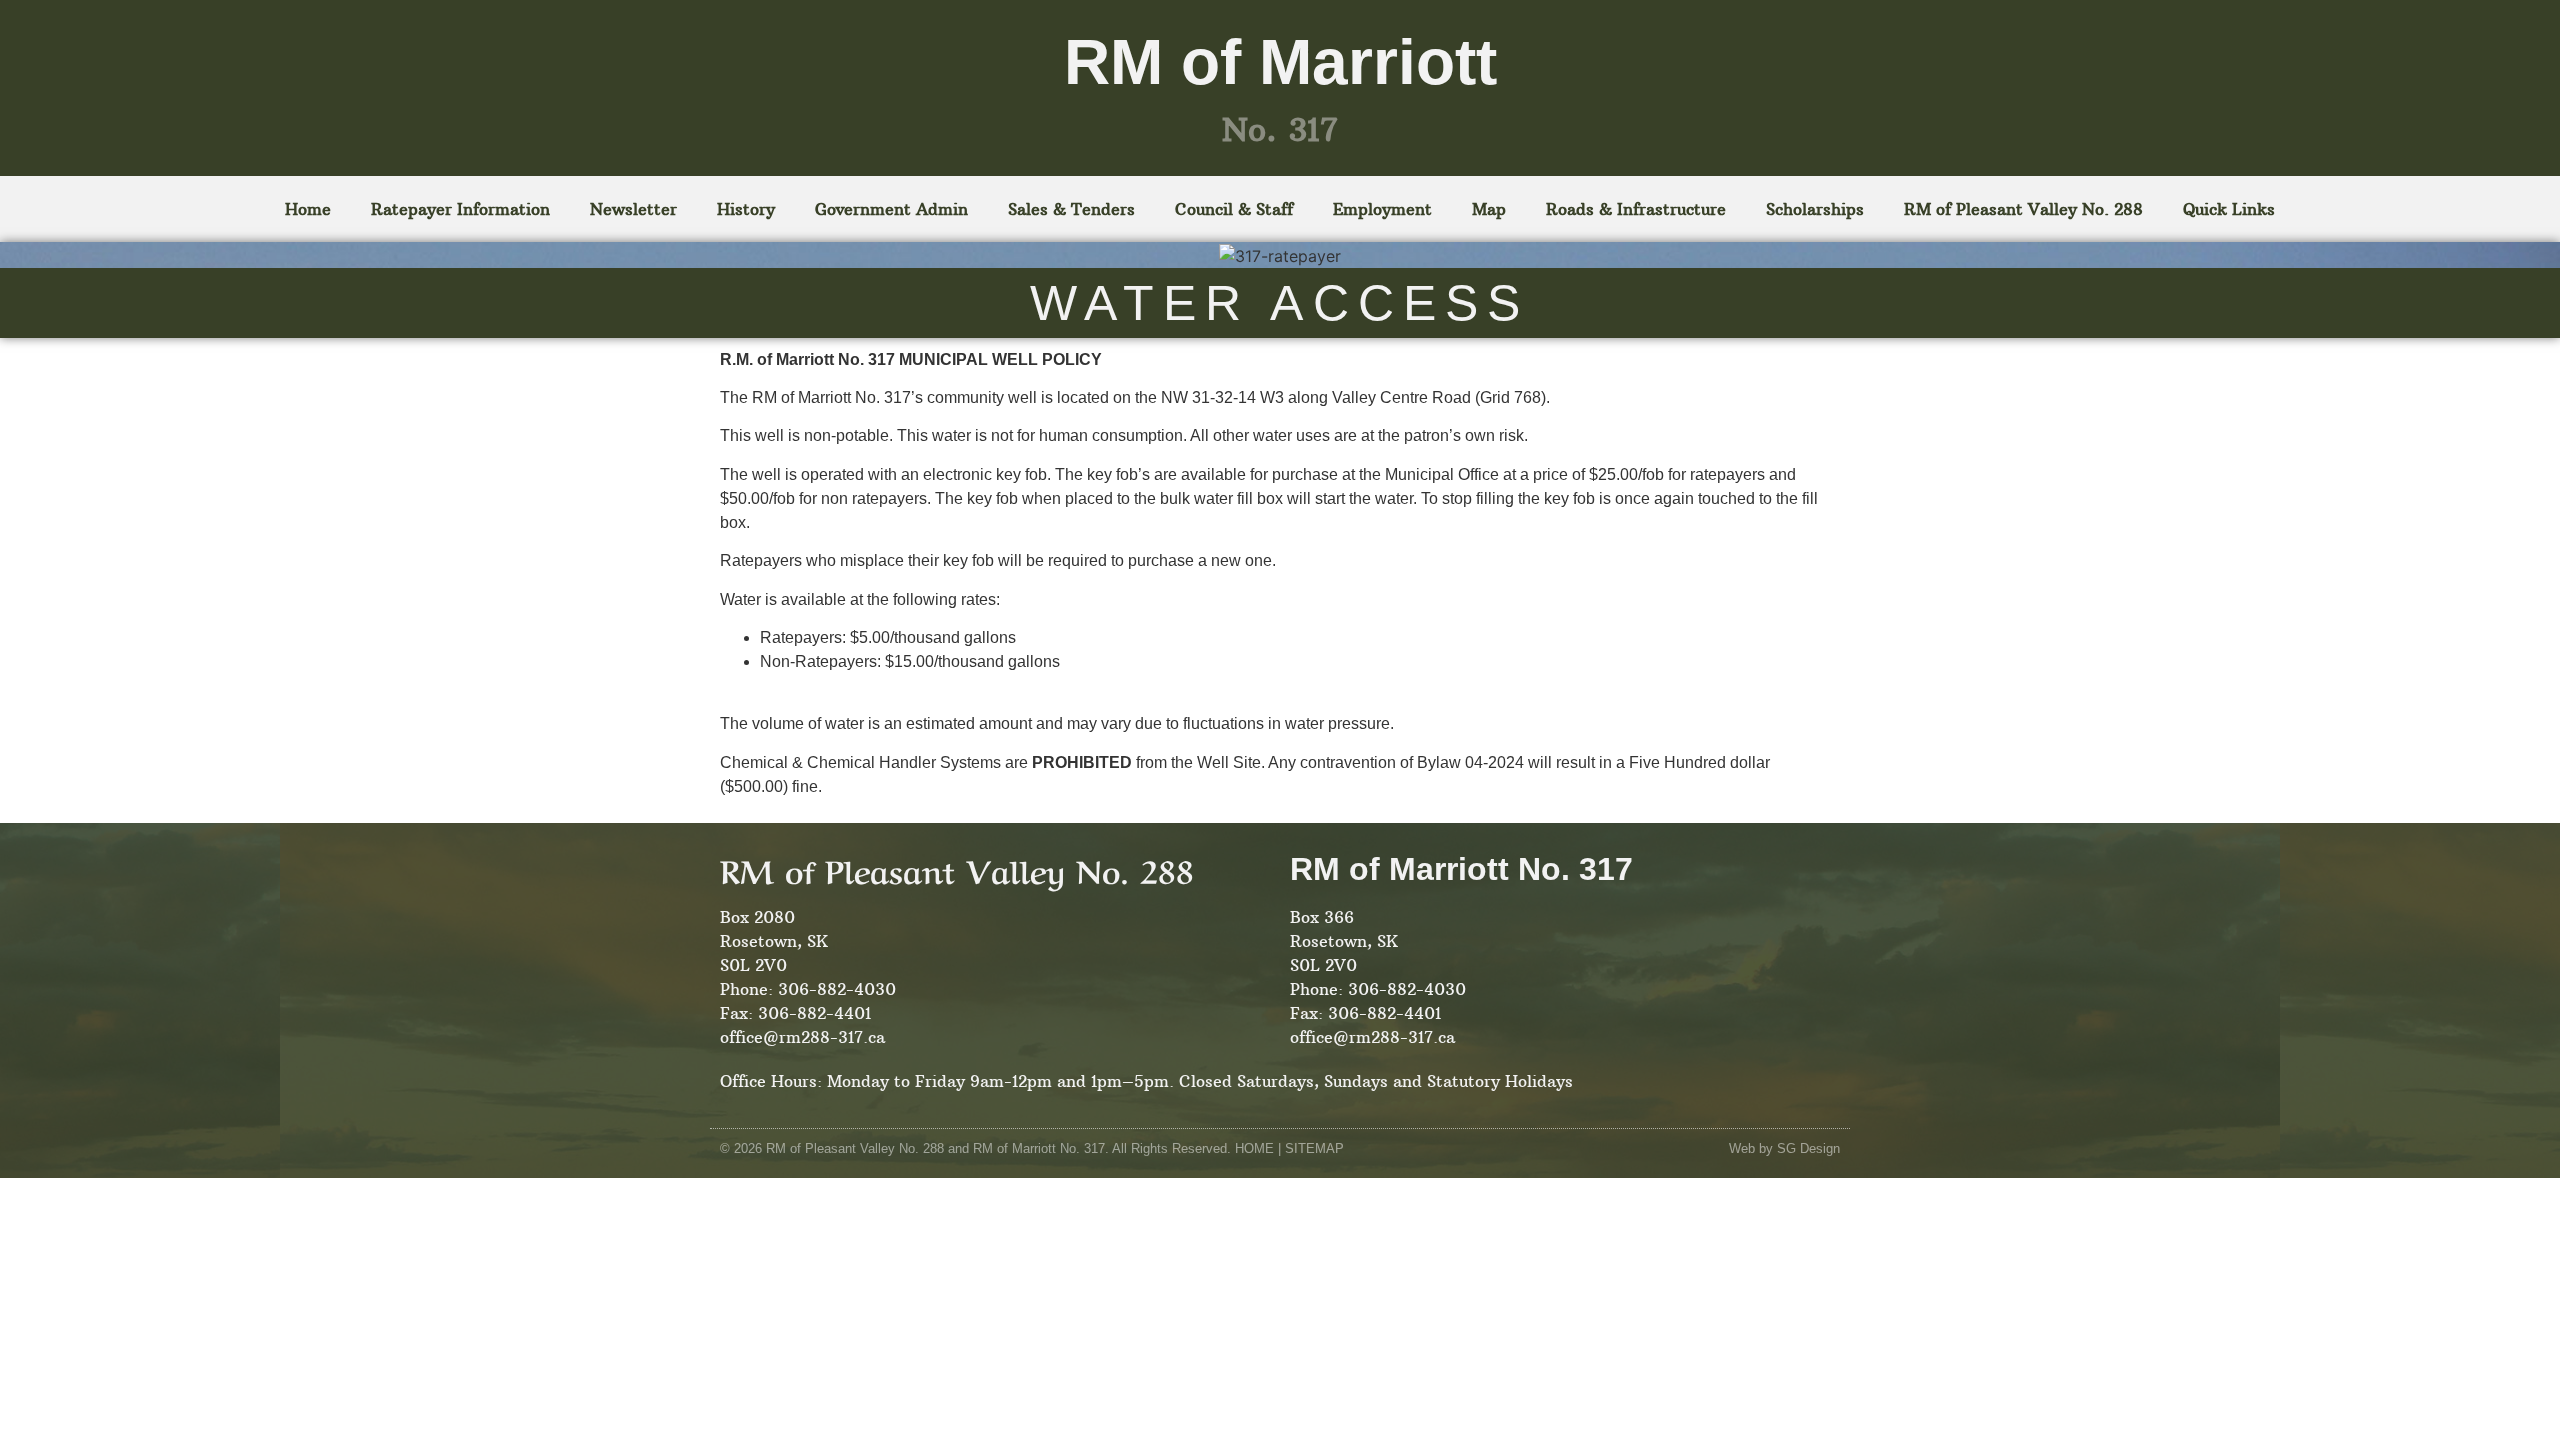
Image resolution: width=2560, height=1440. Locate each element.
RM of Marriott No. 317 (1461, 869)
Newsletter (633, 209)
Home (308, 209)
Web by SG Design (1784, 1148)
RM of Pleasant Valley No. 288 (2023, 209)
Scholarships (1815, 209)
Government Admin (891, 209)
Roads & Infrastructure (1636, 209)
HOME (1254, 1148)
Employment (1382, 209)
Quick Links (2229, 209)
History (746, 209)
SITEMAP (1314, 1148)
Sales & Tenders (1071, 209)
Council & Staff (1234, 209)
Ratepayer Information (460, 209)
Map (1489, 209)
